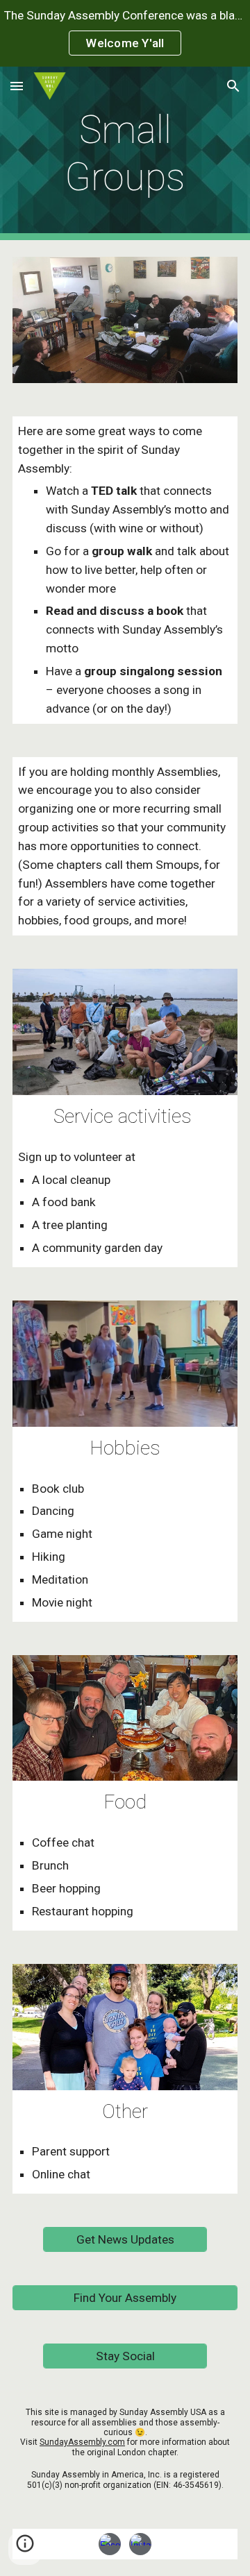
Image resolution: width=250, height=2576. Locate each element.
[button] (17, 86)
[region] (125, 33)
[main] (125, 154)
